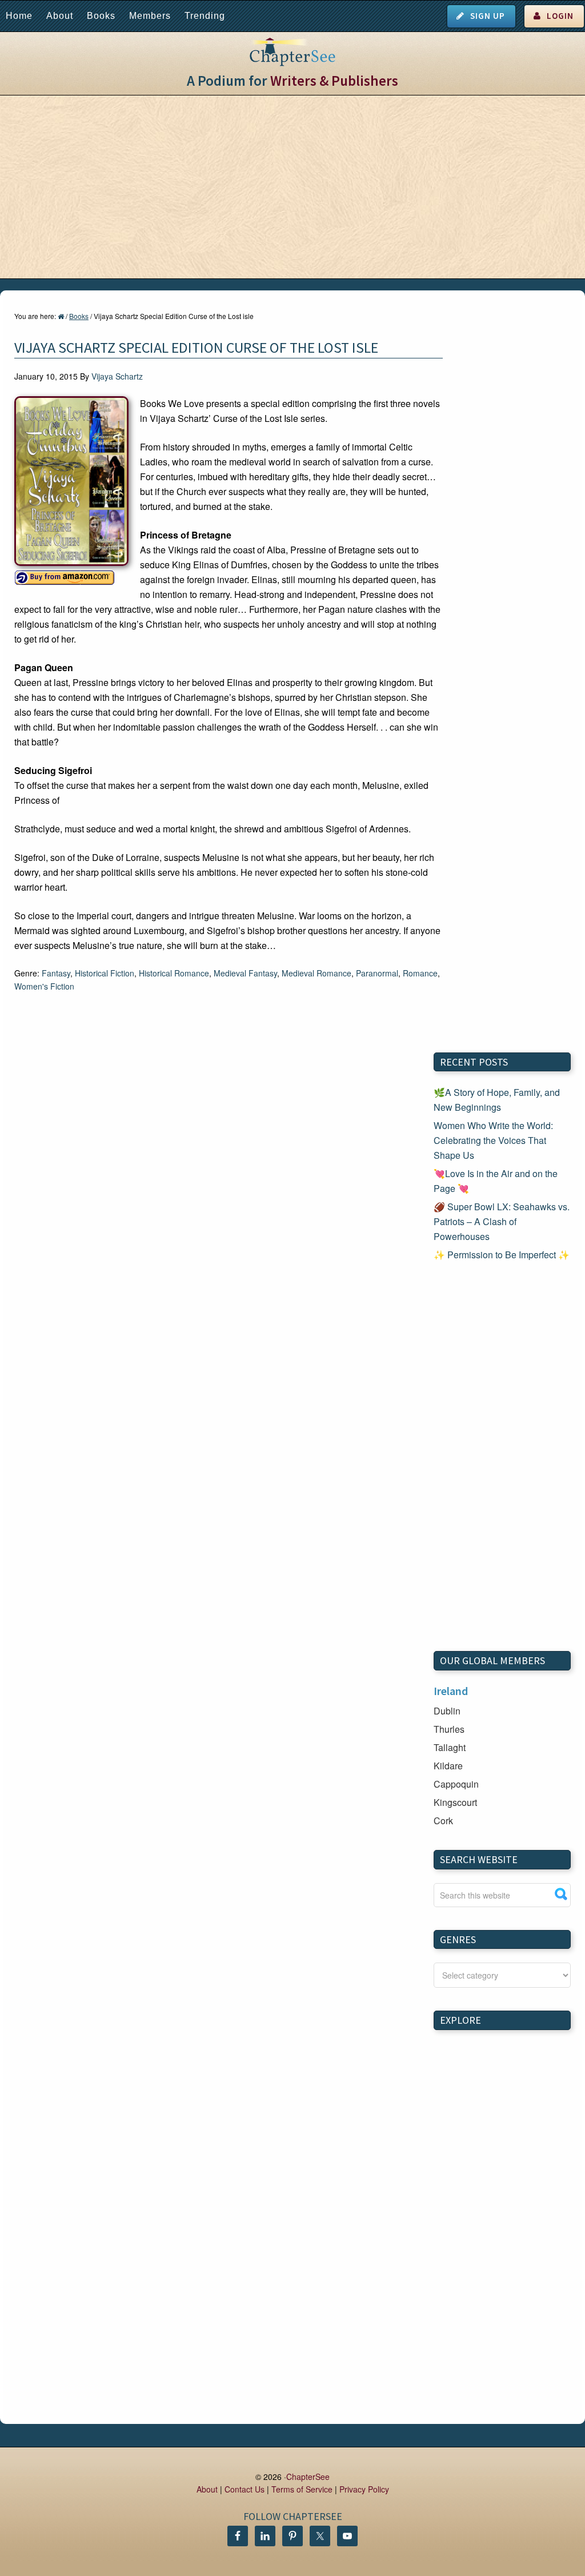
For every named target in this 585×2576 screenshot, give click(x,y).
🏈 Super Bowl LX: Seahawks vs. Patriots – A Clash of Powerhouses (502, 1221)
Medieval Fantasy (245, 973)
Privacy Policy (364, 2489)
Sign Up (488, 16)
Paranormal (377, 973)
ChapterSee (308, 2477)
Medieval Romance (316, 973)
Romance (420, 973)
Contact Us (245, 2489)
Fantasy (56, 973)
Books (101, 16)
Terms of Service (302, 2489)
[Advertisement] (292, 187)
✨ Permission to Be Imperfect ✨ (502, 1255)
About (60, 16)
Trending (205, 16)
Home (19, 16)
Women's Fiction (44, 986)
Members (150, 16)
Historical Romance (174, 973)
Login (560, 16)
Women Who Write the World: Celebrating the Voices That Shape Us (493, 1140)
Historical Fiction (105, 973)
